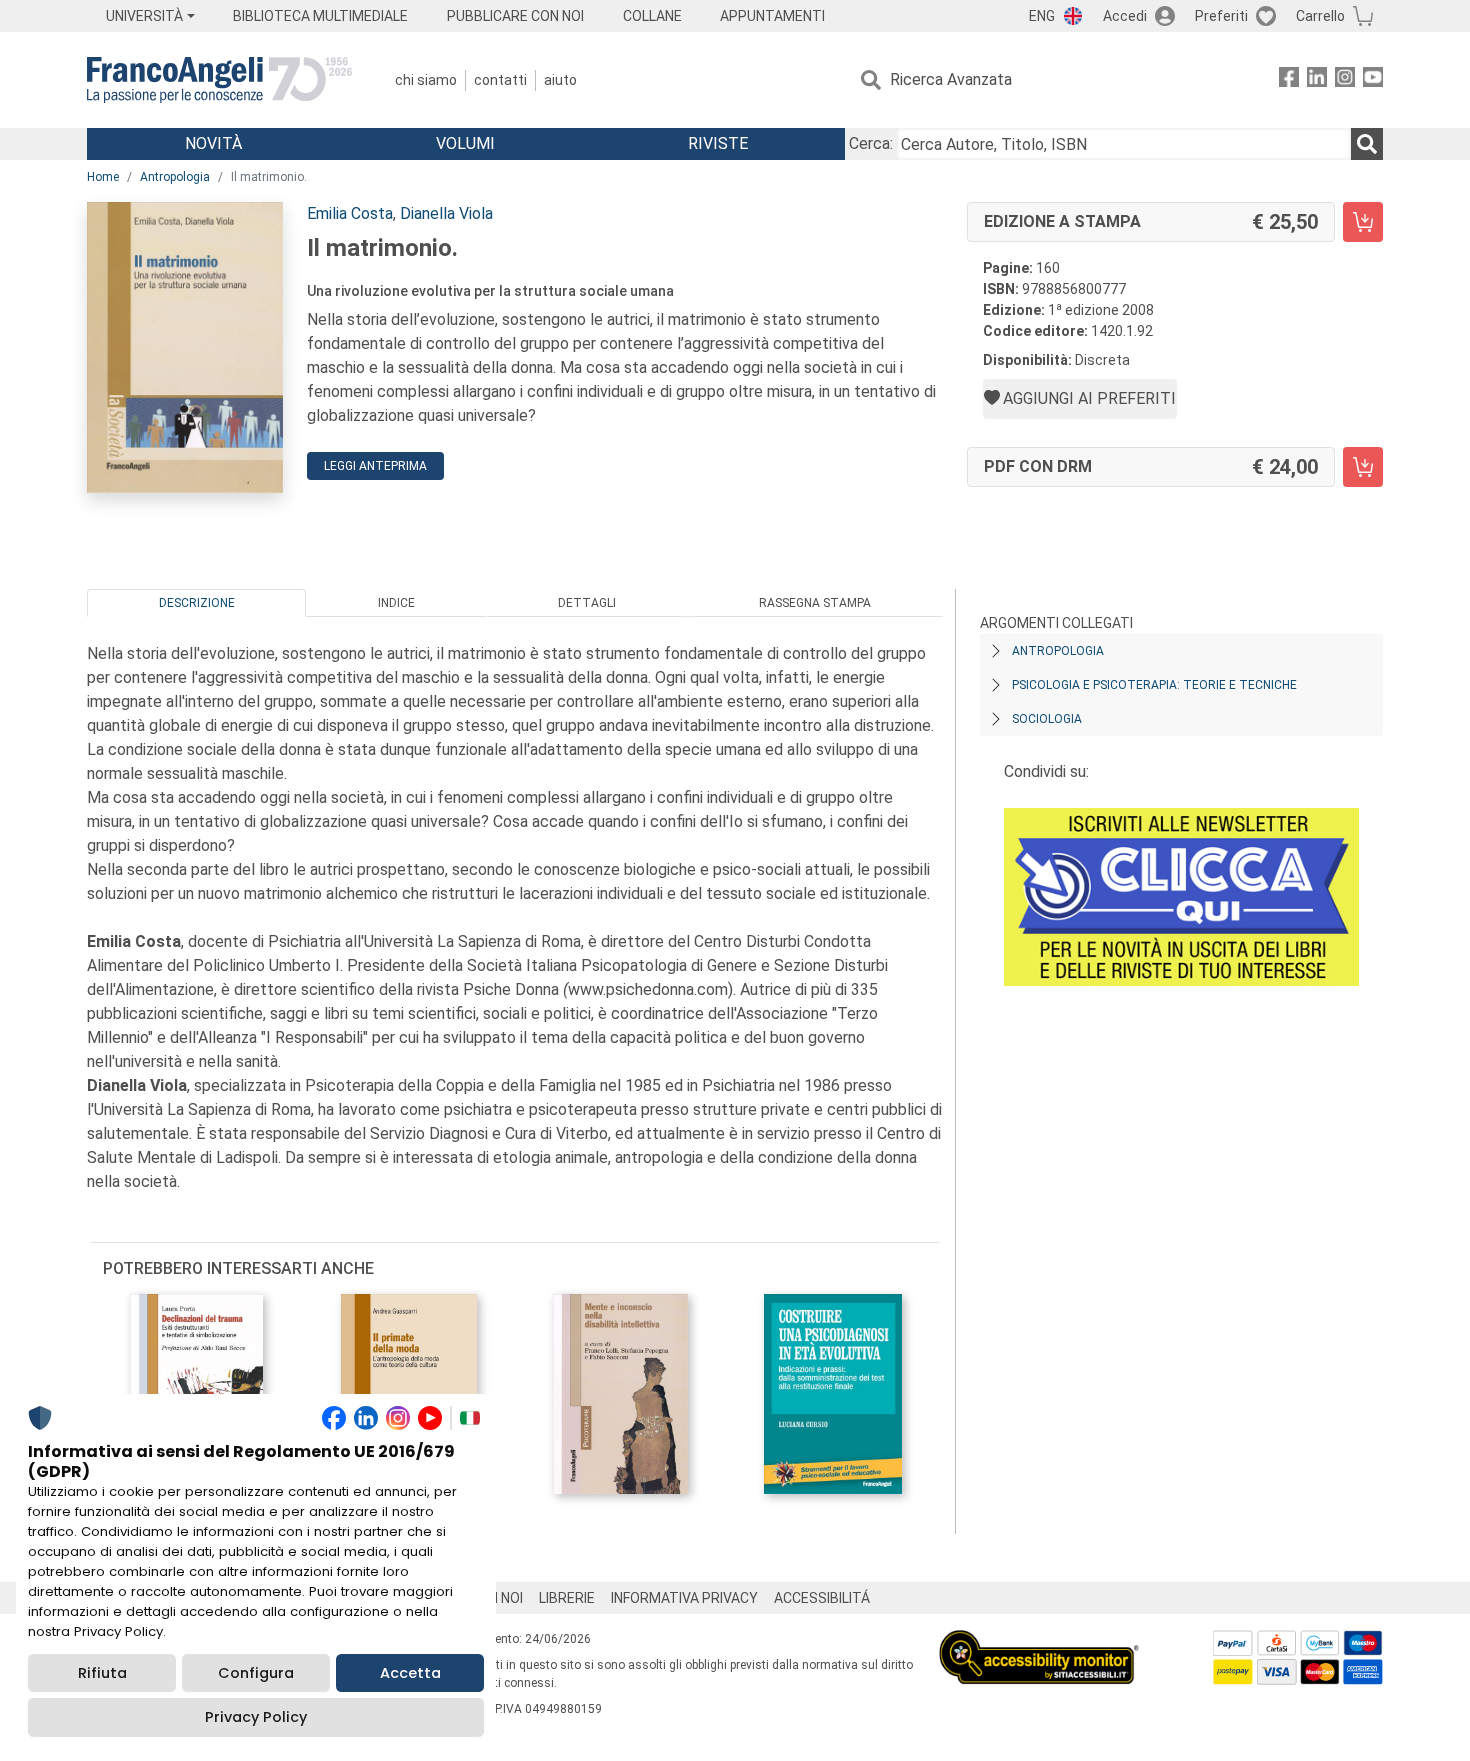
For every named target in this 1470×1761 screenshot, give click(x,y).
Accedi (1125, 16)
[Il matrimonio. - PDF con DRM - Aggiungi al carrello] (1363, 467)
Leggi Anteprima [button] (375, 466)
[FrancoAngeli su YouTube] (1373, 80)
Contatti (500, 80)
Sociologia (1047, 719)
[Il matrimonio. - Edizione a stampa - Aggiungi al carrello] (1363, 222)
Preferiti (1221, 16)
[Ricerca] (1367, 144)
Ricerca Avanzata (951, 79)
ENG (1042, 16)
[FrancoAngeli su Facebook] (1289, 80)
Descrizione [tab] (197, 603)
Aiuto (560, 80)
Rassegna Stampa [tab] (815, 603)
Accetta (410, 1673)
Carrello (1320, 16)
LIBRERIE (567, 1598)
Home (103, 177)
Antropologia (175, 177)
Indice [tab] (396, 603)
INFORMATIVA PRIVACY (684, 1598)
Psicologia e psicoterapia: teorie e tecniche (1154, 685)
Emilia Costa (350, 213)
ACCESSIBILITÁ (822, 1598)
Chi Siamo (426, 80)
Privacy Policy (256, 1717)
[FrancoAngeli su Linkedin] (1317, 80)
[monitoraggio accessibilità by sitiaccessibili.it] (1039, 1641)
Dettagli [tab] (587, 603)
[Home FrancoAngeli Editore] (219, 80)
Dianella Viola (446, 213)
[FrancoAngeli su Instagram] (1345, 80)
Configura (256, 1673)
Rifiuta (102, 1673)
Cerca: (871, 143)
